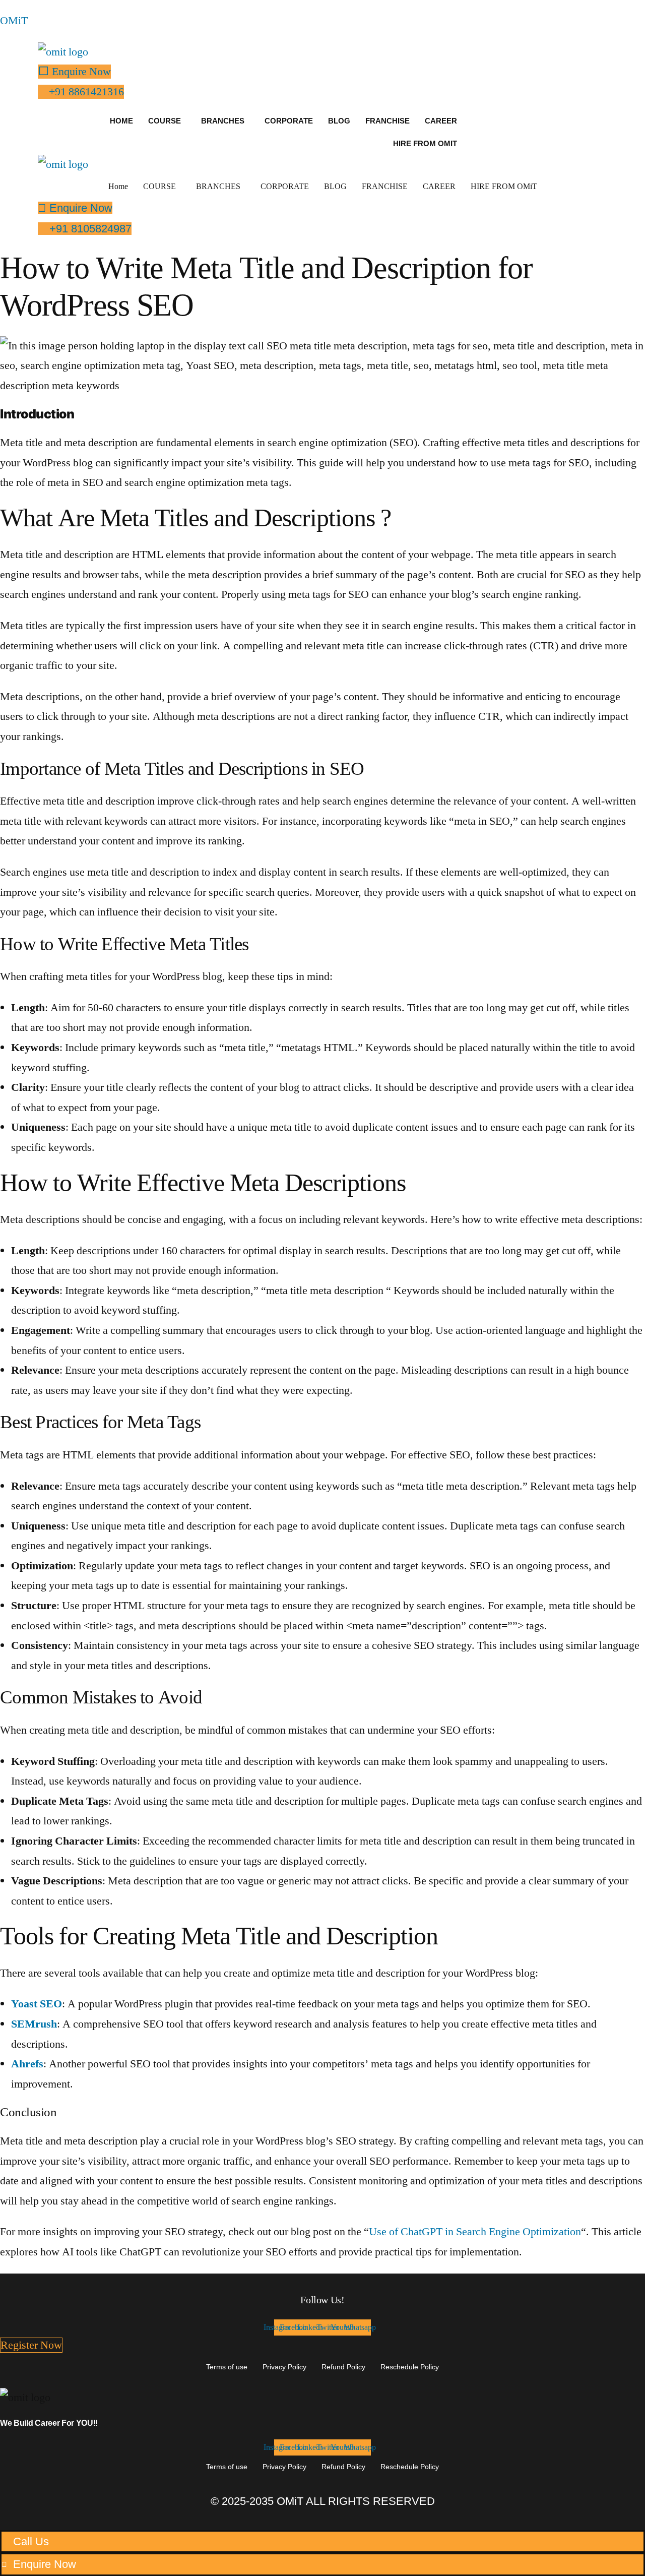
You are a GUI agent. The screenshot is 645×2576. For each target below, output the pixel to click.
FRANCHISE (388, 121)
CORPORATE (289, 121)
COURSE (165, 121)
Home (121, 121)
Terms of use (227, 2367)
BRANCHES (223, 121)
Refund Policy (343, 2367)
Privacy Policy (284, 2367)
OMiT (14, 21)
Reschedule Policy (410, 2367)
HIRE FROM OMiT (425, 143)
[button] (167, 121)
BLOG (339, 121)
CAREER (441, 121)
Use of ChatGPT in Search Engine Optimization (475, 2232)
